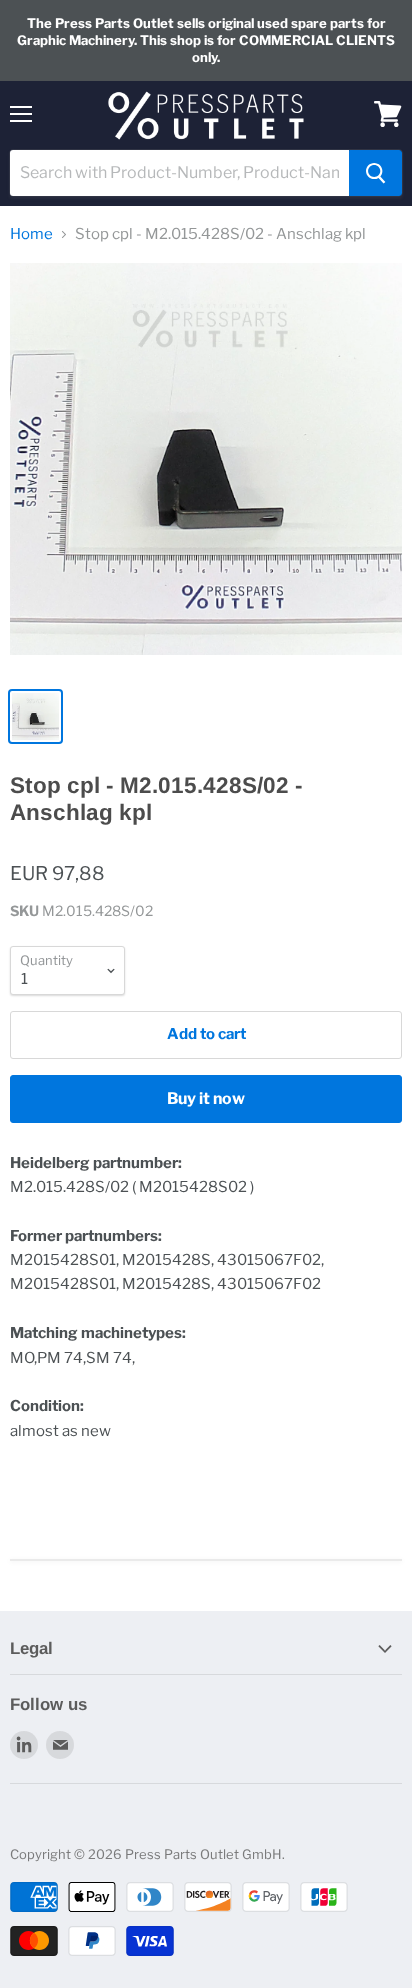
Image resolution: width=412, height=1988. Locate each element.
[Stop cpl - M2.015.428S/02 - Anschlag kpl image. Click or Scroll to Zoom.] (206, 469)
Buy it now (206, 1098)
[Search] (375, 173)
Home (31, 234)
